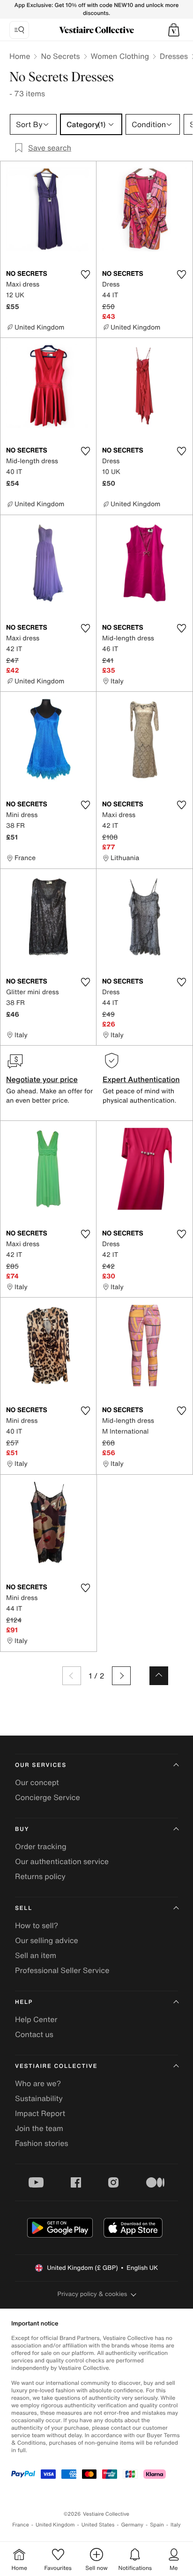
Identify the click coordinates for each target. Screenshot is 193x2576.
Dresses (174, 56)
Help (24, 2002)
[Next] (121, 1676)
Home (20, 56)
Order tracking (41, 1846)
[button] (174, 30)
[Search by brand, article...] (19, 30)
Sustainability (39, 2098)
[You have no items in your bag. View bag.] (174, 30)
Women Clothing (120, 56)
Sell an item (36, 1955)
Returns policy (40, 1876)
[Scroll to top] (159, 1676)
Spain (157, 2525)
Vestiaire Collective (56, 2066)
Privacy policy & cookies (93, 2294)
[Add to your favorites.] (85, 274)
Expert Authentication (141, 1079)
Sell (24, 1908)
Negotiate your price (42, 1079)
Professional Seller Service (62, 1970)
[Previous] (72, 1676)
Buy (22, 1829)
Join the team (39, 2128)
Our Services (41, 1765)
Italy (176, 2525)
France (21, 2525)
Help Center (36, 2019)
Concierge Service (48, 1797)
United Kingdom (55, 2525)
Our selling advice (47, 1940)
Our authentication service (62, 1861)
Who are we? (38, 2083)
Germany (132, 2525)
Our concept (37, 1782)
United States (98, 2525)
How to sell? (37, 1925)
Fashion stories (42, 2143)
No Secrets (60, 56)
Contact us (34, 2034)
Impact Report (40, 2113)
